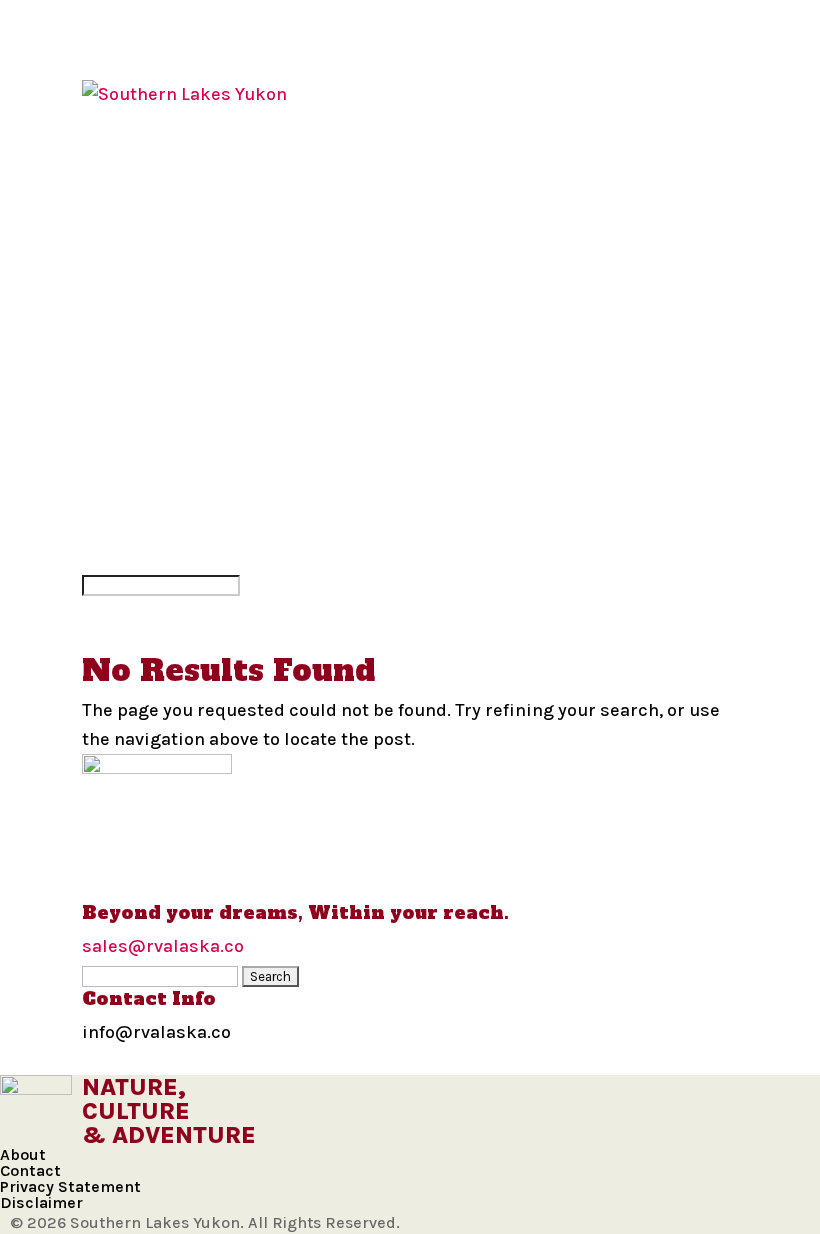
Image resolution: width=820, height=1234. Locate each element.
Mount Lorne (147, 238)
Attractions (143, 411)
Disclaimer (41, 1202)
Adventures (140, 353)
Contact (30, 1170)
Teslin (113, 296)
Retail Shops (144, 526)
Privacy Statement (70, 1186)
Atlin (107, 152)
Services (124, 497)
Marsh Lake (138, 209)
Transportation (161, 440)
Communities (146, 123)
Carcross (129, 180)
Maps (106, 324)
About (23, 1154)
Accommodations (167, 382)
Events (116, 468)
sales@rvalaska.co (163, 946)
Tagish (113, 267)
